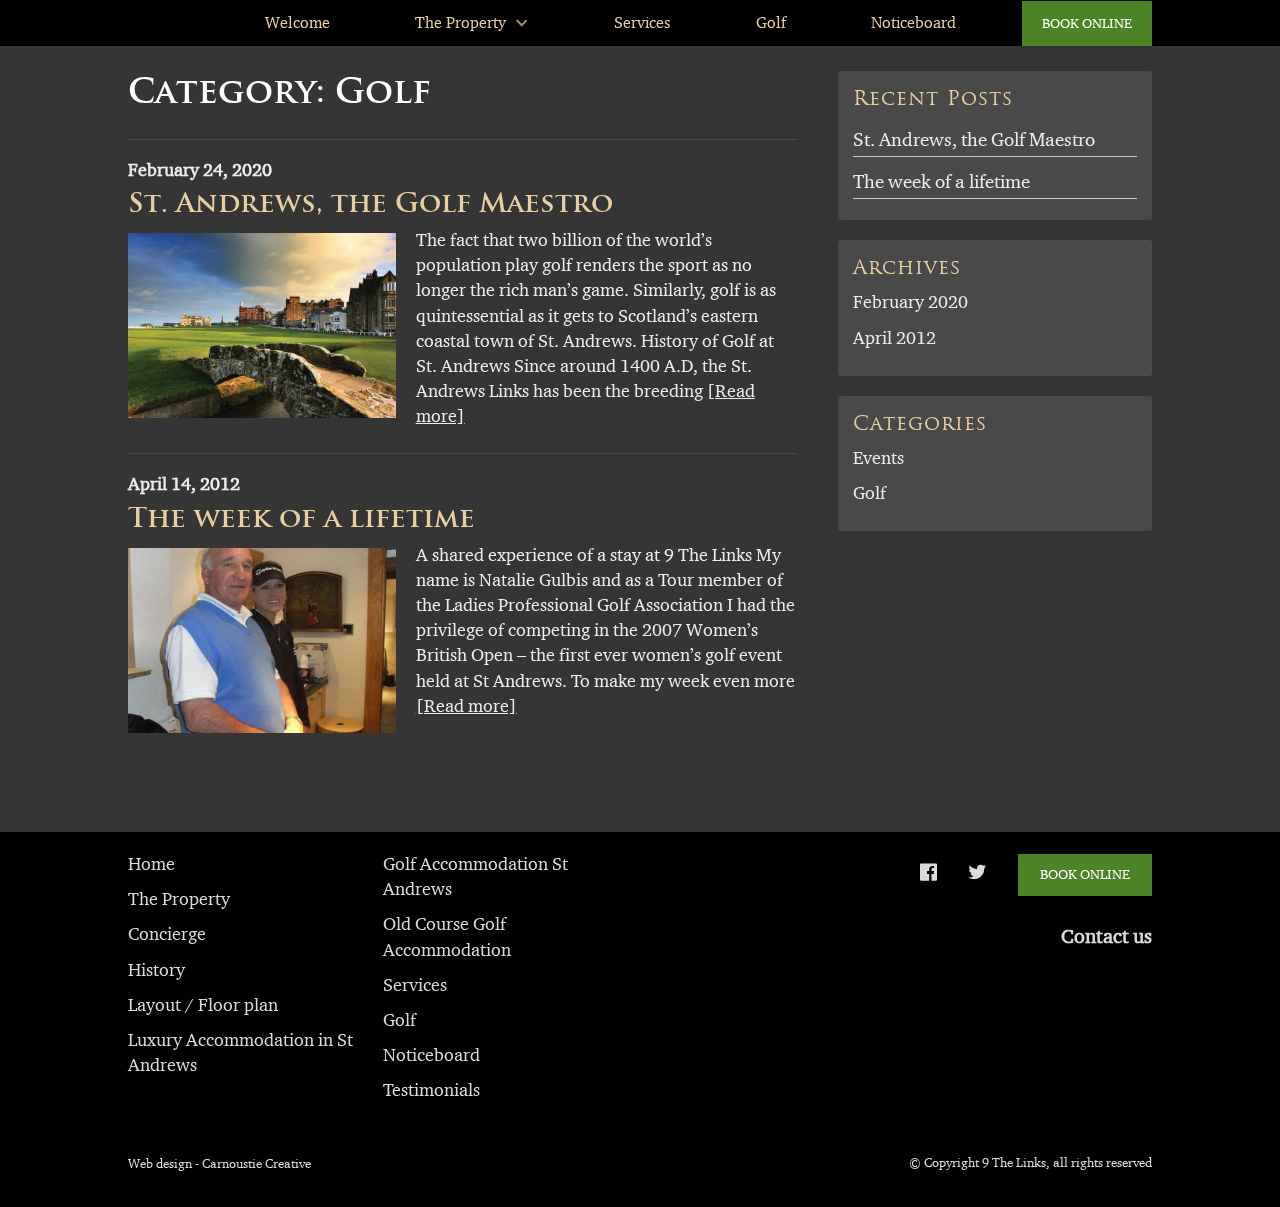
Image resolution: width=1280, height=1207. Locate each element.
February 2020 (910, 302)
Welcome (297, 22)
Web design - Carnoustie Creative (219, 1163)
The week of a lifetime (301, 517)
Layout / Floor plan (203, 1005)
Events (878, 458)
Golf (771, 22)
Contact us (1106, 936)
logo (163, 22)
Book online (1087, 23)
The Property (460, 22)
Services (642, 22)
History (156, 970)
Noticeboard (913, 22)
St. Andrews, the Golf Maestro (370, 202)
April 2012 (894, 338)
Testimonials (431, 1090)
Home (151, 864)
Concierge (167, 934)
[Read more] (466, 706)
